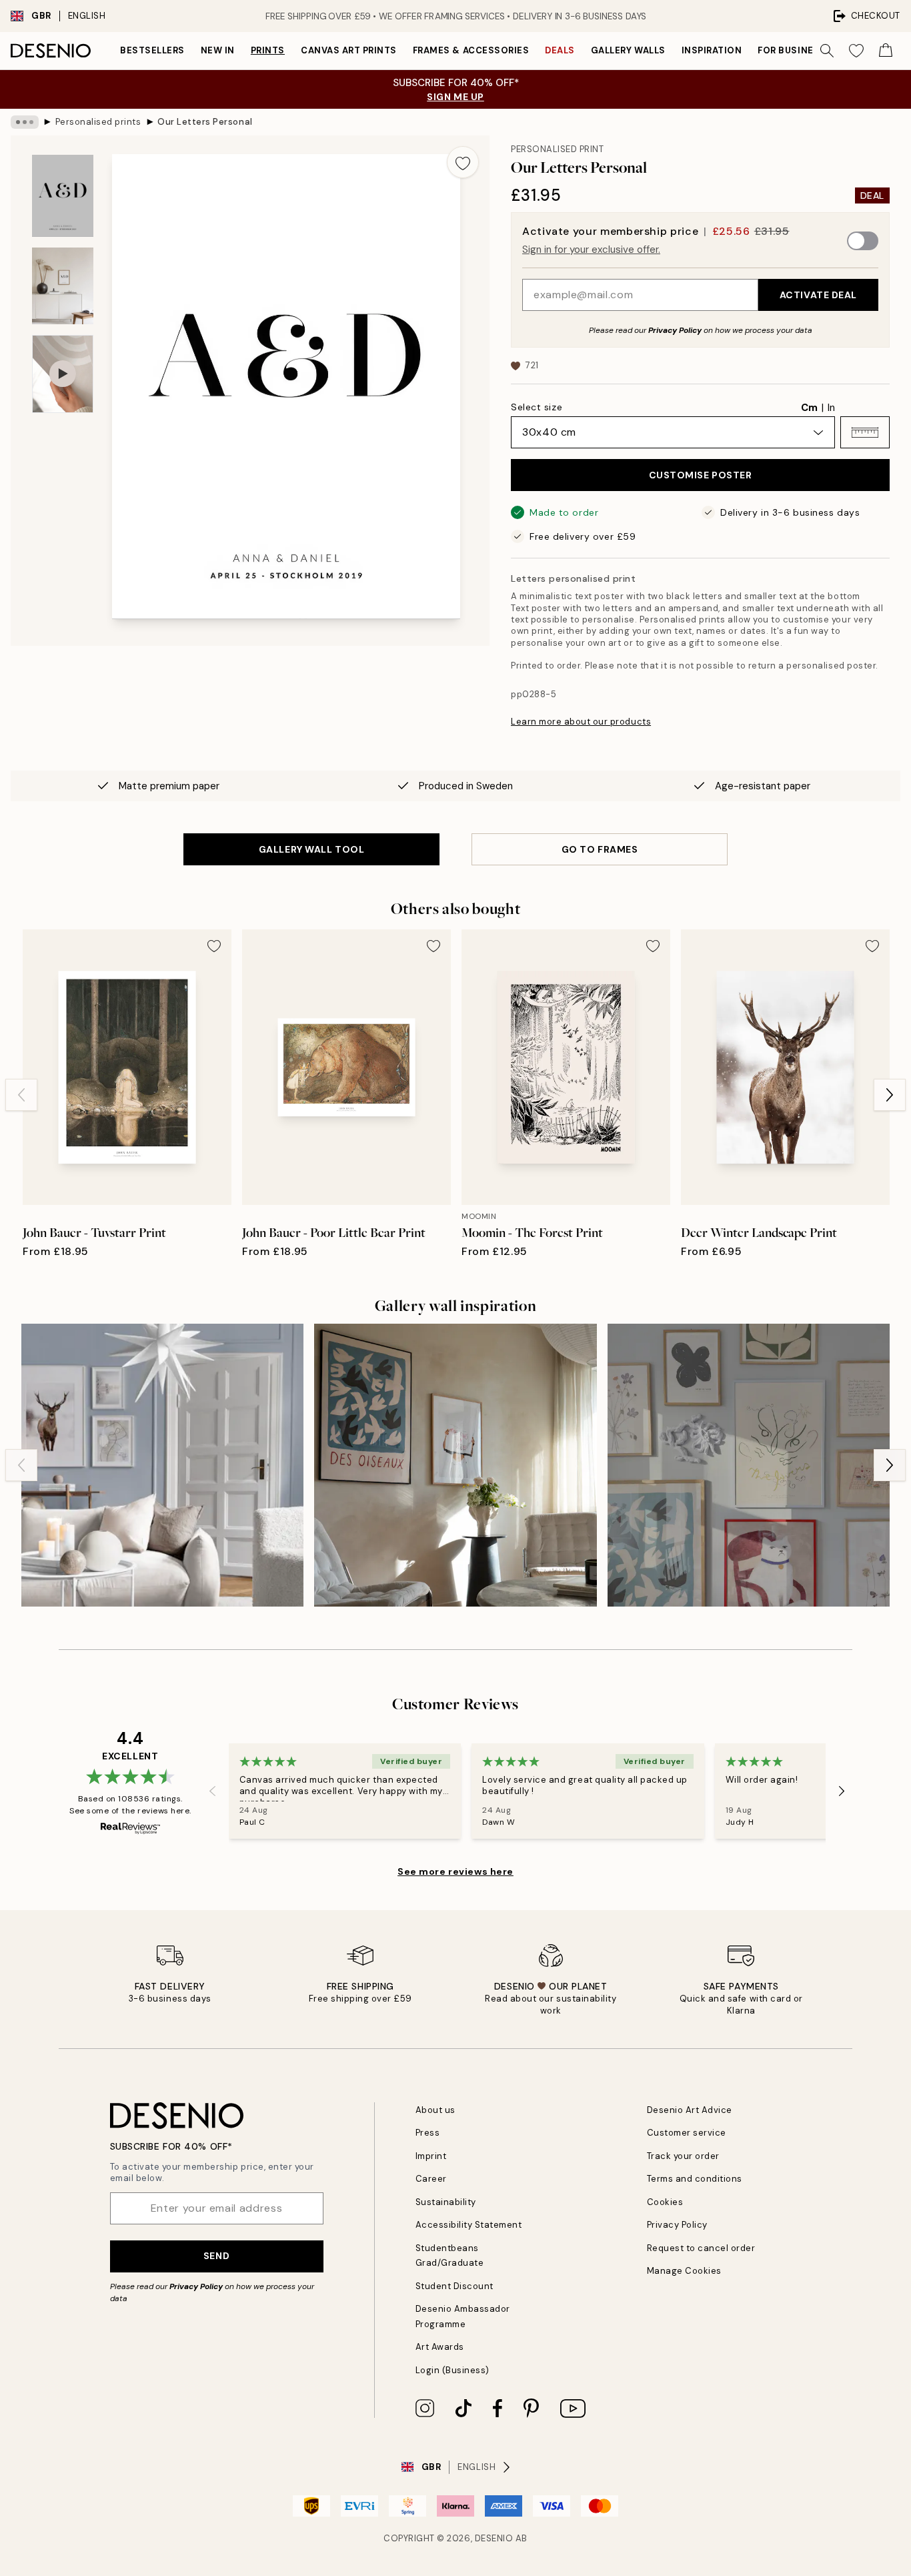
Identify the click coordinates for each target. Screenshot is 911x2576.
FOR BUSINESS (792, 50)
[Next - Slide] (890, 1095)
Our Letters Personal (205, 122)
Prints (268, 50)
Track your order (683, 2156)
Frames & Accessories (471, 50)
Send (216, 2256)
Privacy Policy (675, 330)
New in (218, 50)
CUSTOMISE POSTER (701, 475)
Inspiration (712, 50)
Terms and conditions (695, 2179)
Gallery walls (628, 50)
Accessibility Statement (469, 2225)
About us (435, 2110)
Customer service (687, 2133)
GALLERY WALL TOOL (312, 849)
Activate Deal (818, 295)
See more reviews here (455, 1871)
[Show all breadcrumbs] (25, 122)
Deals (560, 50)
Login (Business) (452, 2370)
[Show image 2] (63, 286)
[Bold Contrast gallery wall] (455, 1465)
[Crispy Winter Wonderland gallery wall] (162, 1465)
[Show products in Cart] (886, 51)
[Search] (827, 51)
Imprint (431, 2156)
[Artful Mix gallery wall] (749, 1465)
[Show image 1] (63, 196)
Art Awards (440, 2347)
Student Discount (454, 2286)
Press (428, 2133)
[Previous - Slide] (21, 1095)
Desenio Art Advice (690, 2110)
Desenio (494, 2538)
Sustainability (446, 2202)
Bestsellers (152, 50)
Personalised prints (98, 122)
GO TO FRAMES (600, 849)
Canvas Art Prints (349, 50)
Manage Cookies (684, 2271)
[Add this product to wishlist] (463, 162)
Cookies (665, 2202)
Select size (537, 407)
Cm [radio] (809, 408)
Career (431, 2179)
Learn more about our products (581, 722)
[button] (865, 432)
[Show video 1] (63, 374)
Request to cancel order (701, 2248)
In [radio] (831, 408)
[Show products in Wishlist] (856, 51)
